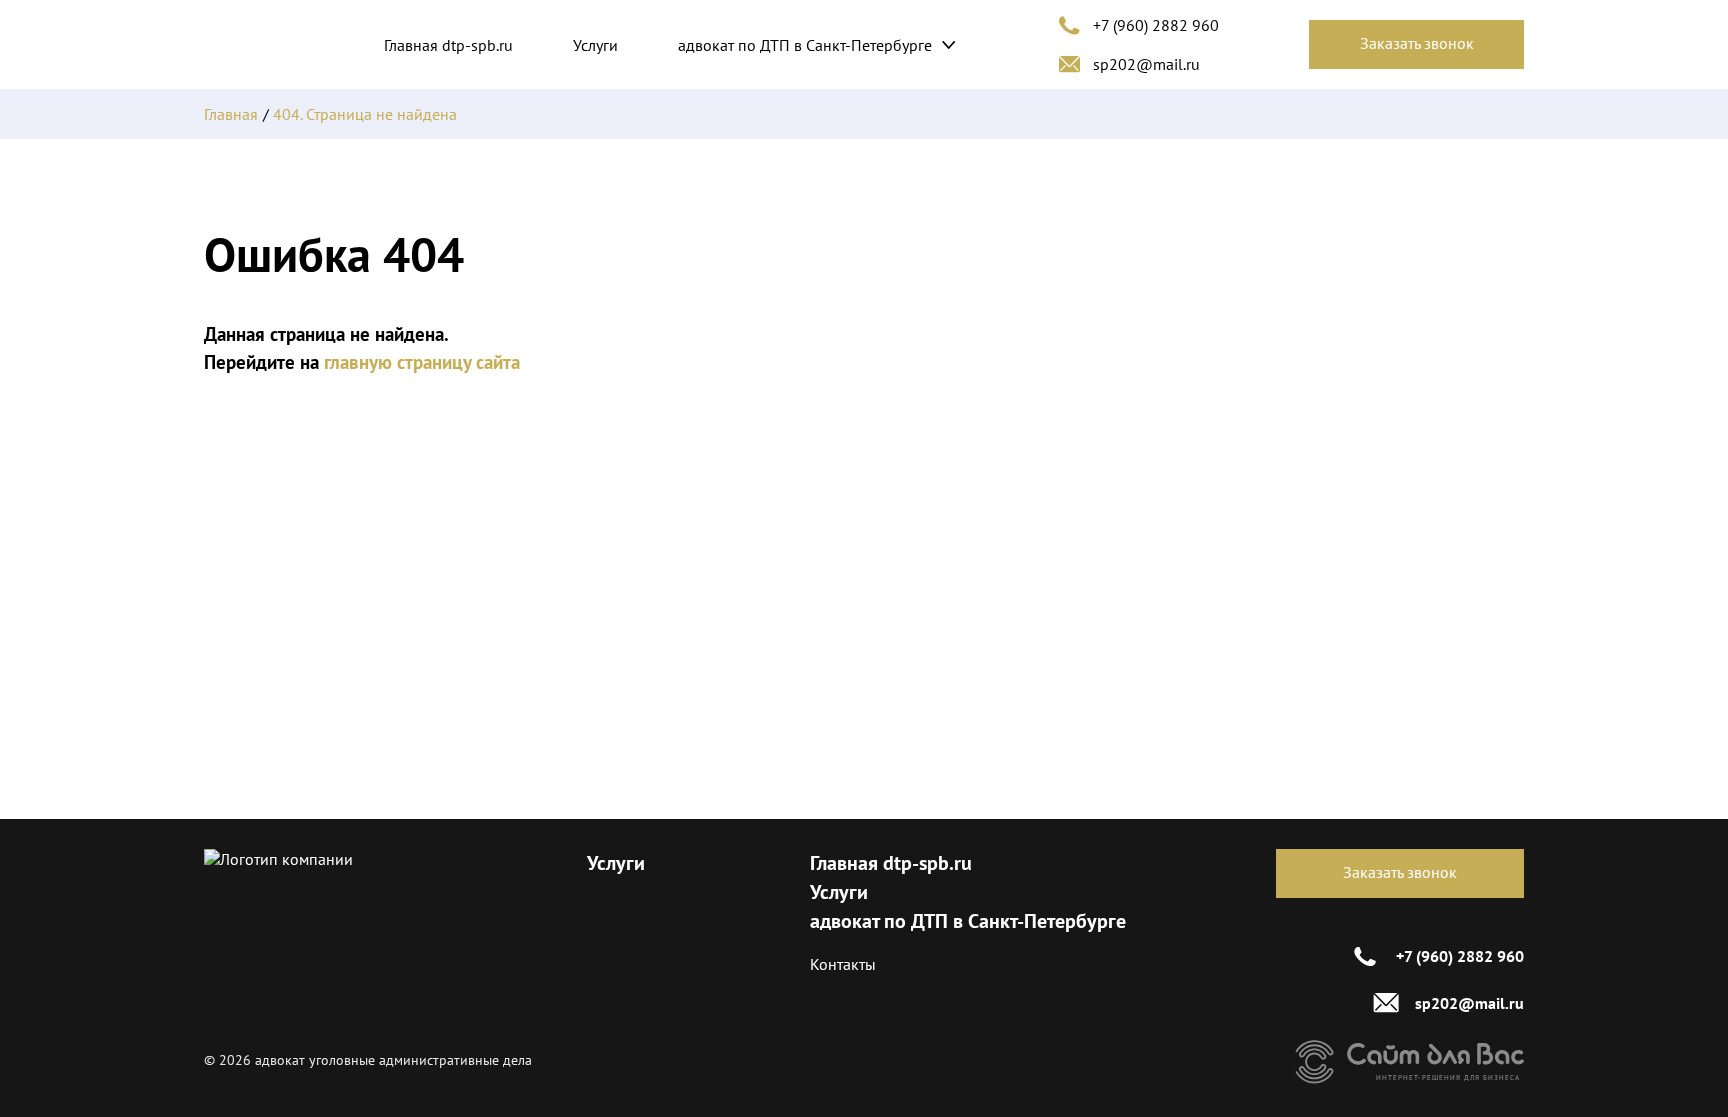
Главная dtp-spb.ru (448, 45)
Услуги (595, 45)
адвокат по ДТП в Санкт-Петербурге (805, 45)
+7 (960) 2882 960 (1156, 25)
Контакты (843, 964)
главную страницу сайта (422, 362)
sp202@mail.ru (1146, 64)
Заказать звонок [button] (1417, 43)
